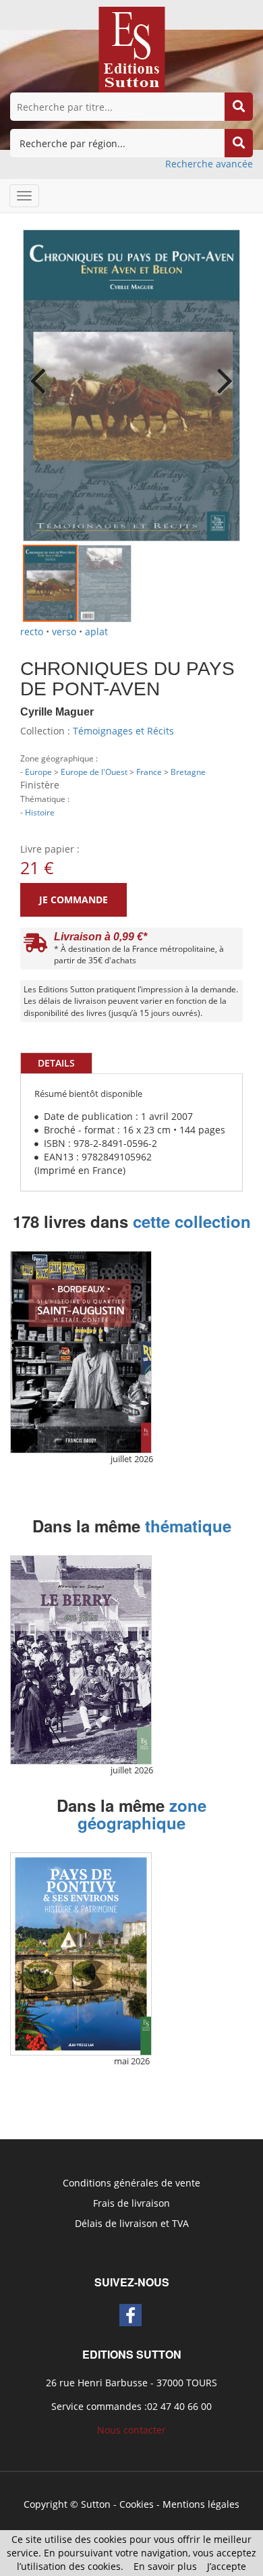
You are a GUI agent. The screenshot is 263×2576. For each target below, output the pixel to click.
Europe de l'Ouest (94, 772)
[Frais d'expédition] (35, 946)
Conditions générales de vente (131, 2183)
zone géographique (142, 1814)
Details (56, 1063)
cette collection (192, 1221)
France (149, 772)
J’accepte (227, 2566)
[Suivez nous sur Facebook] (130, 2315)
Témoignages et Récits (123, 731)
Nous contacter (131, 2430)
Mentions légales (201, 2504)
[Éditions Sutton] (132, 48)
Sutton (96, 2504)
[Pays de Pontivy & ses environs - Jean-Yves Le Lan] (81, 1954)
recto (32, 632)
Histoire (40, 812)
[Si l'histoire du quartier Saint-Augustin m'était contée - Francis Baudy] (81, 1352)
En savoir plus (165, 2566)
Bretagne (188, 772)
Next (220, 372)
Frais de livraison (131, 2203)
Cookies (137, 2504)
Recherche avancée (209, 164)
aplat (96, 632)
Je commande (74, 900)
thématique (188, 1526)
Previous (43, 372)
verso (64, 632)
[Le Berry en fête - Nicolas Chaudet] (81, 1660)
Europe (38, 772)
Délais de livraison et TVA (132, 2223)
